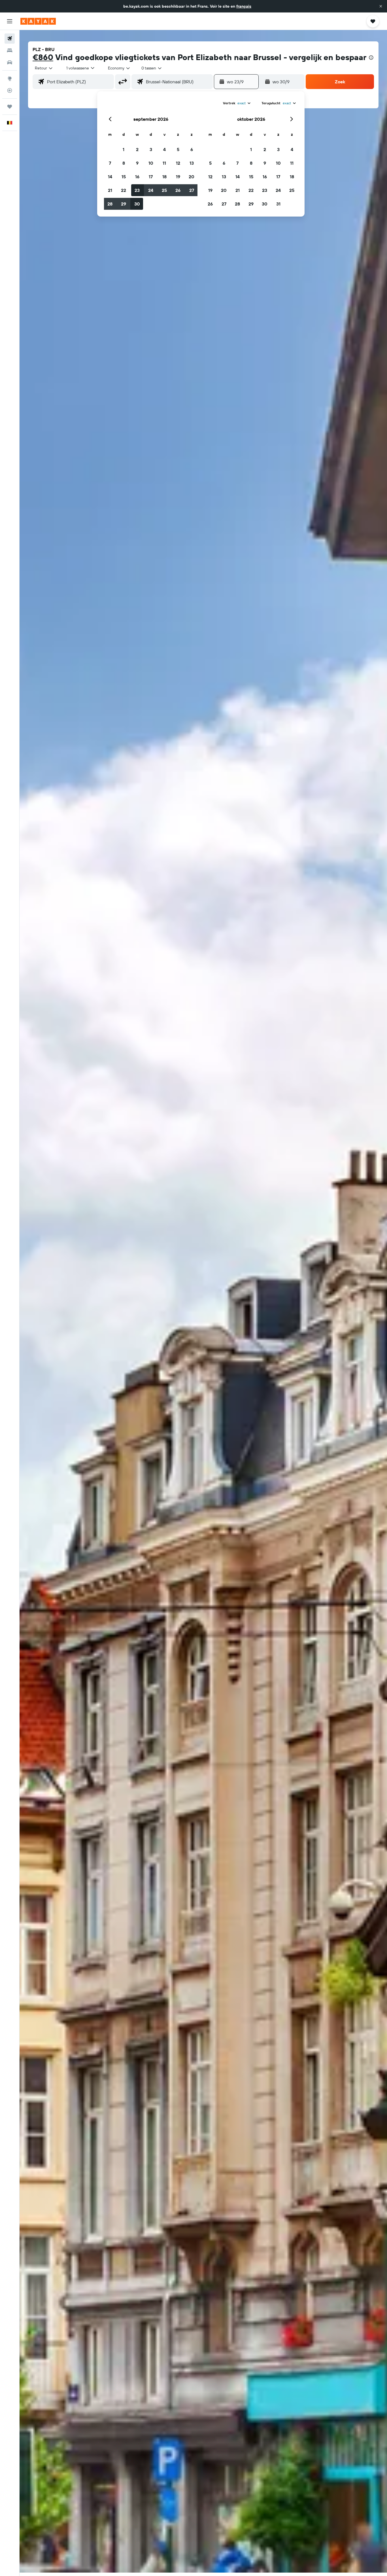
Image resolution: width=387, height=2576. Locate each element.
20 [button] (192, 177)
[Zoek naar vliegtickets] (10, 39)
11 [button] (164, 163)
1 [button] (124, 149)
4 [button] (164, 149)
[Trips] (10, 107)
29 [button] (124, 204)
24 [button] (151, 190)
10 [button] (151, 163)
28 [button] (110, 204)
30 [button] (137, 204)
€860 (43, 57)
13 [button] (192, 163)
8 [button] (124, 163)
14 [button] (110, 177)
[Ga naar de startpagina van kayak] (38, 21)
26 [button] (178, 190)
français (244, 6)
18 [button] (164, 177)
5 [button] (178, 149)
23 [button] (137, 190)
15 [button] (124, 177)
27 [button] (192, 190)
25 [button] (164, 190)
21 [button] (110, 190)
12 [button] (178, 163)
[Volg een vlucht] (10, 90)
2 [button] (137, 149)
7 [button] (110, 163)
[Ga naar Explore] (10, 79)
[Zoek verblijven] (10, 50)
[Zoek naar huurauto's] (10, 62)
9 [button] (137, 163)
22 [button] (124, 190)
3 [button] (151, 149)
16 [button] (137, 177)
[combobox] (44, 68)
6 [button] (192, 149)
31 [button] (278, 204)
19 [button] (178, 177)
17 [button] (151, 177)
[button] (381, 6)
